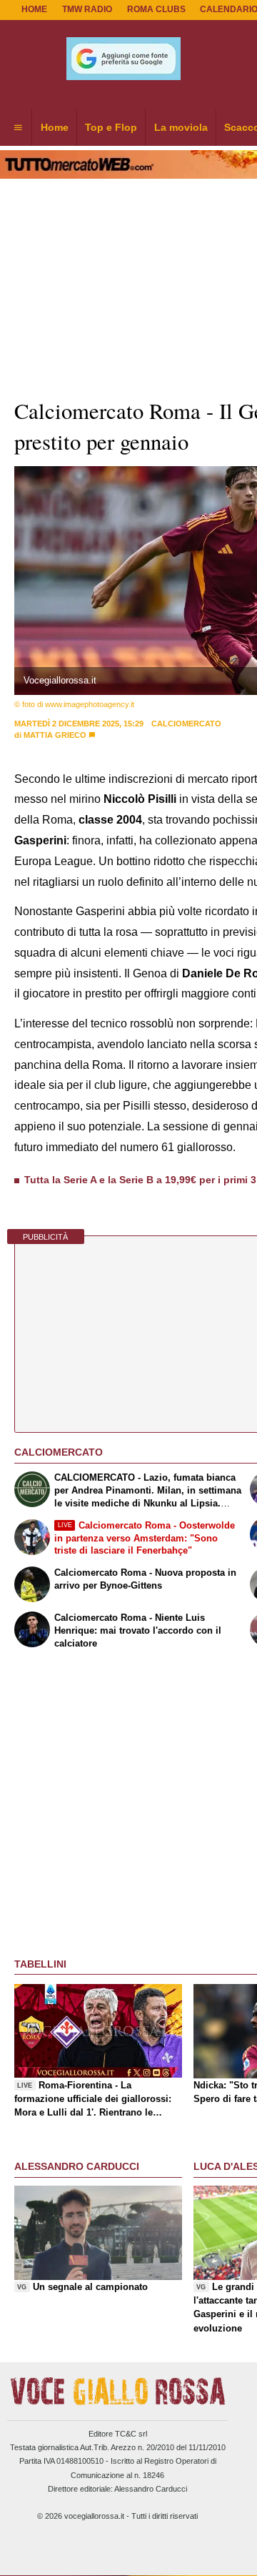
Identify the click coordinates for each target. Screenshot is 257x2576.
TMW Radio (87, 9)
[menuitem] (18, 128)
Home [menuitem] (55, 127)
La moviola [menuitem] (181, 127)
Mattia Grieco (55, 735)
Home (34, 9)
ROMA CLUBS (156, 9)
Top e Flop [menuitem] (111, 127)
